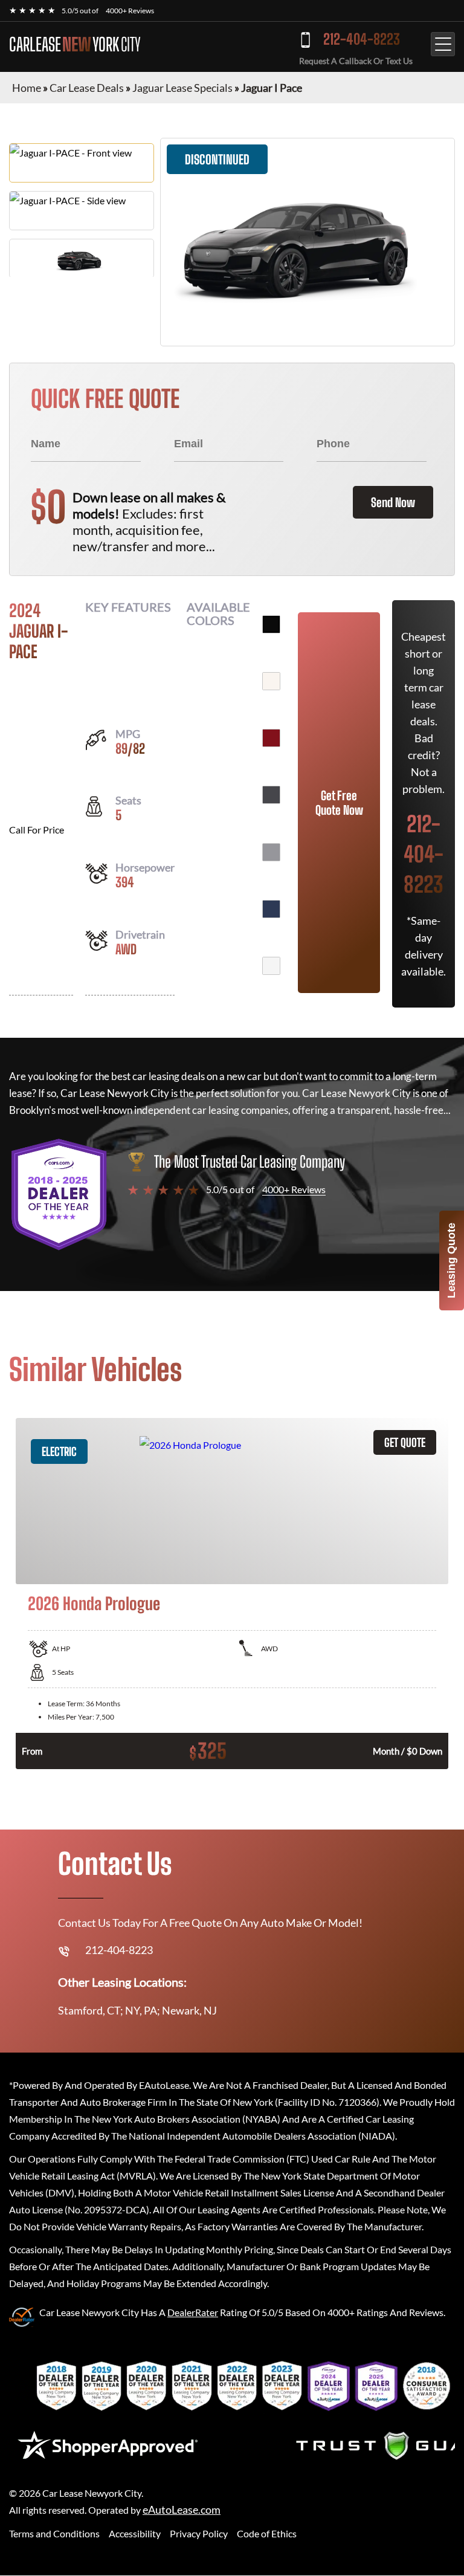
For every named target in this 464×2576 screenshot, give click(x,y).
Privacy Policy (199, 2533)
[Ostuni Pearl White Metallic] (271, 966)
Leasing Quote (451, 1260)
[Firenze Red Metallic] (271, 738)
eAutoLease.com (182, 2510)
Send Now (393, 502)
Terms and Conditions (54, 2533)
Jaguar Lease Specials (182, 88)
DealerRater (193, 2312)
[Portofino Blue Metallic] (271, 909)
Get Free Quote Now (339, 803)
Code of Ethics (267, 2533)
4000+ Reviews (130, 11)
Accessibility (135, 2533)
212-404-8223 (362, 39)
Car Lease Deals (87, 88)
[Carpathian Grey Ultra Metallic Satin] (271, 795)
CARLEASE (75, 44)
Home (27, 88)
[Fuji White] (271, 681)
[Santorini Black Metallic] (271, 624)
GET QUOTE (405, 1442)
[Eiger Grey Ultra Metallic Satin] (271, 852)
